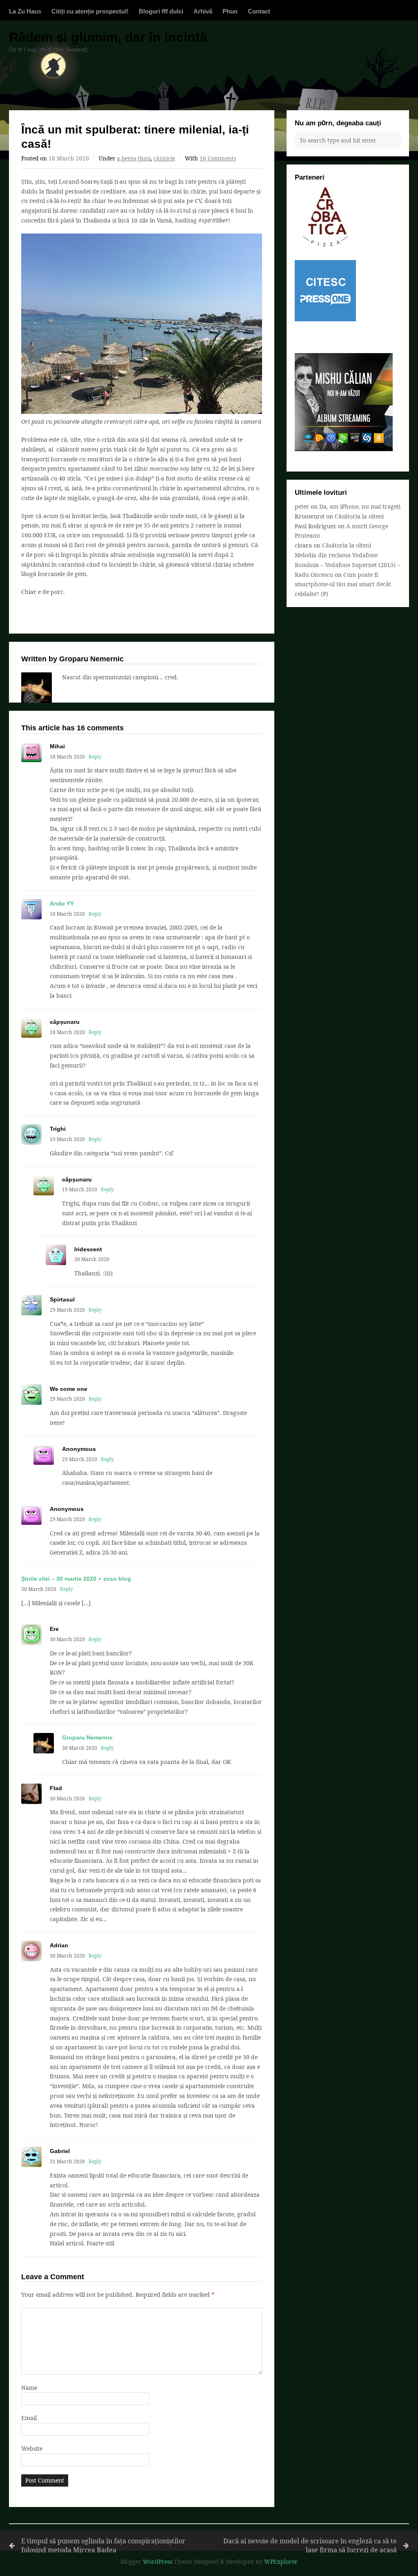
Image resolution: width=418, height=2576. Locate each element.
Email (29, 2418)
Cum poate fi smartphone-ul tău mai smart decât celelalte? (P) (343, 584)
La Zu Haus (25, 11)
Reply (95, 756)
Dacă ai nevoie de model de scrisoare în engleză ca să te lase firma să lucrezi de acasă (310, 2546)
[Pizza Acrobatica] (325, 245)
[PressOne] (325, 319)
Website (32, 2448)
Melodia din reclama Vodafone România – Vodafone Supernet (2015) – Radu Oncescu (347, 565)
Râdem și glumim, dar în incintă (108, 37)
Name (29, 2388)
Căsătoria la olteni (359, 516)
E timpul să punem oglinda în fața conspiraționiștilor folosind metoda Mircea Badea (103, 2546)
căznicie (164, 158)
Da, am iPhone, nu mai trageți (360, 506)
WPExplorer (281, 2562)
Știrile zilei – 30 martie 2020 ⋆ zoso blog (76, 1579)
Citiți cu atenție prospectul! (90, 11)
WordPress (158, 2562)
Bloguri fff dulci (161, 11)
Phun (230, 11)
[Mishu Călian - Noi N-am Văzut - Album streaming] (344, 449)
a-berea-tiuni (134, 158)
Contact (259, 11)
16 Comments (218, 158)
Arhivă (203, 11)
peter (302, 506)
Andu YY (62, 903)
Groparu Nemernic (87, 1737)
